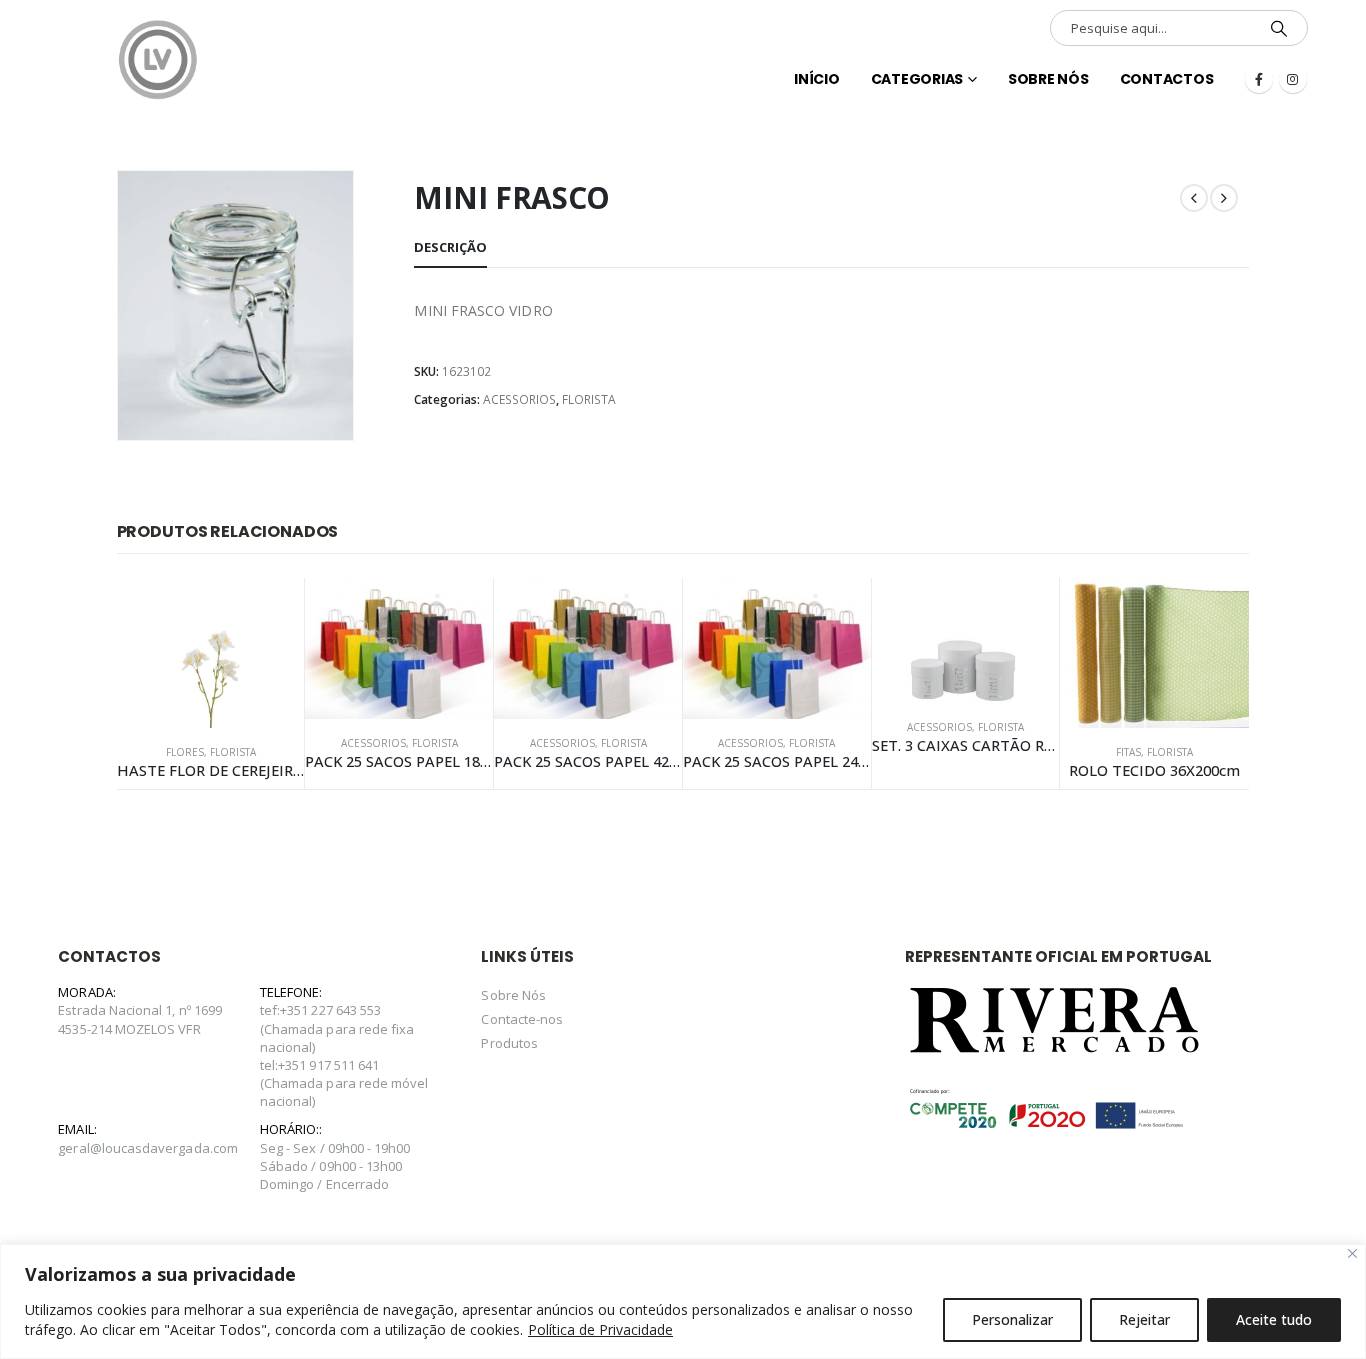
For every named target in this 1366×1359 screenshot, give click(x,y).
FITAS (1128, 752)
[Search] (1279, 28)
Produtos (509, 1043)
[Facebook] (1259, 79)
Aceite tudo (1274, 1319)
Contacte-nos (522, 1019)
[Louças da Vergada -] (158, 60)
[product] (211, 653)
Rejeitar (1144, 1319)
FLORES (185, 752)
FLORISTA (589, 399)
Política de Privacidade (600, 1329)
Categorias (917, 79)
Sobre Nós (1048, 79)
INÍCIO (817, 79)
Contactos (1167, 79)
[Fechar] (1352, 1253)
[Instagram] (1293, 79)
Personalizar (1012, 1319)
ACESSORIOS (519, 399)
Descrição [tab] (450, 247)
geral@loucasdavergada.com (148, 1148)
